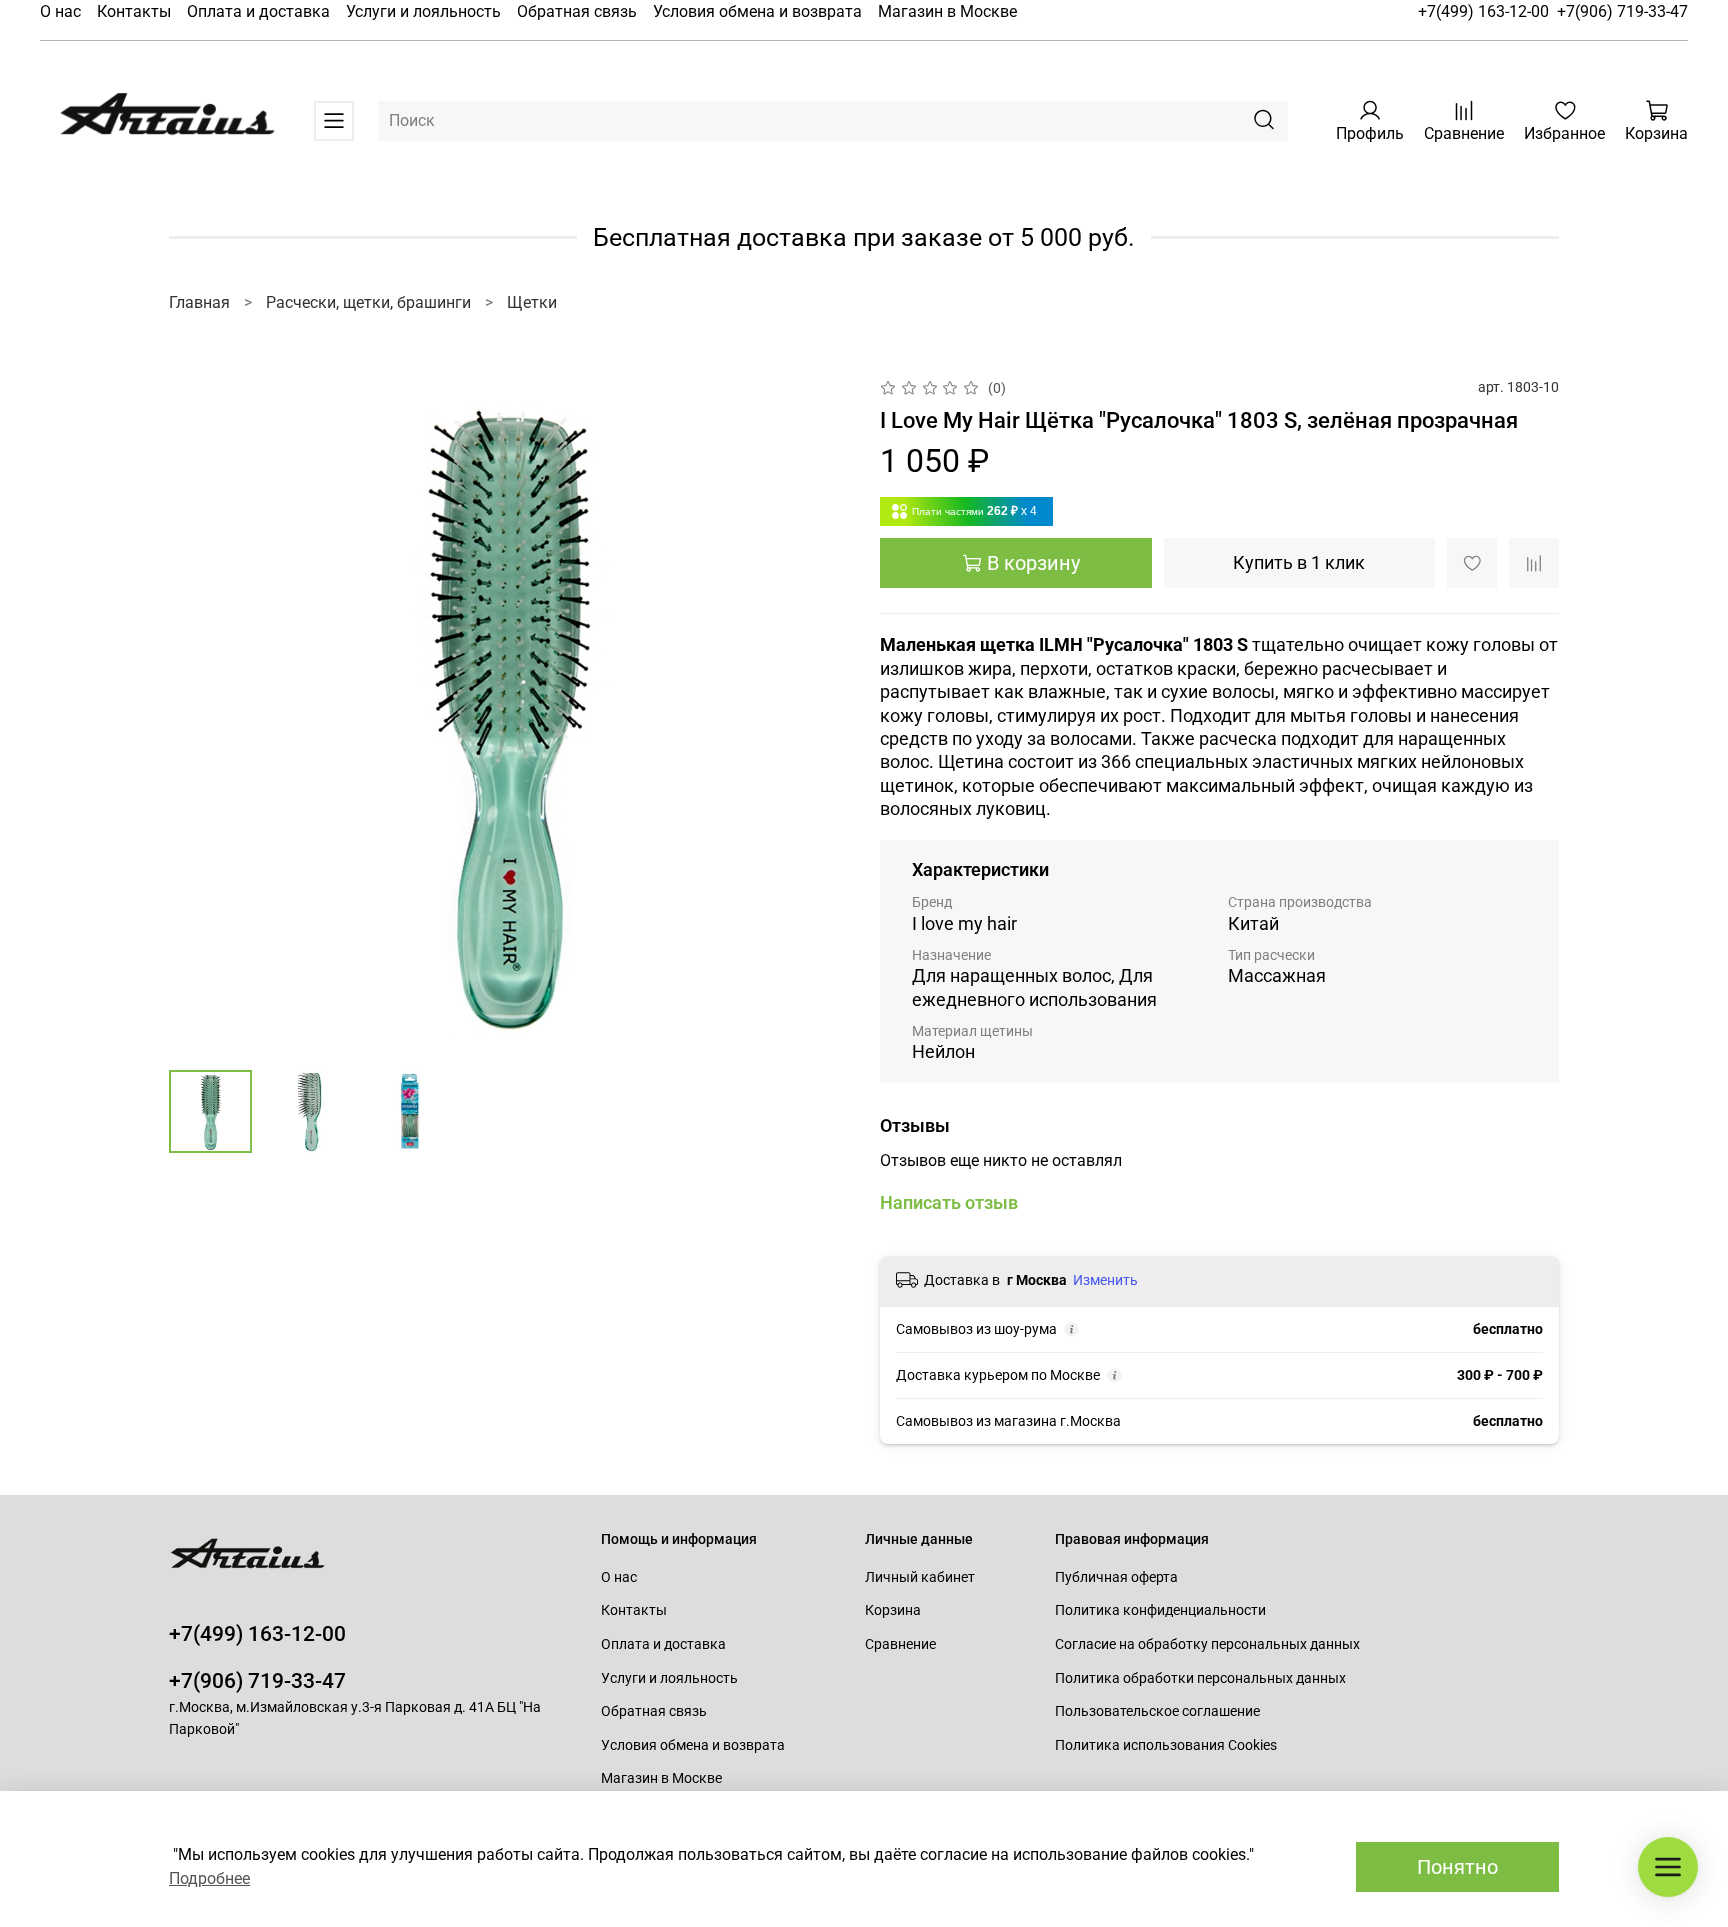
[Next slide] (816, 715)
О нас (60, 11)
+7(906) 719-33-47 (1622, 11)
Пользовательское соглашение (1157, 1711)
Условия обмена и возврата (757, 11)
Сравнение (900, 1644)
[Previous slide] (201, 715)
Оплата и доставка (258, 11)
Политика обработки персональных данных (1200, 1678)
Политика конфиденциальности (1160, 1610)
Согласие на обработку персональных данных (1207, 1644)
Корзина (893, 1610)
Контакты (134, 11)
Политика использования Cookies (1166, 1745)
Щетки (532, 302)
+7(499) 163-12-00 (1483, 11)
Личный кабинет (920, 1577)
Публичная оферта (1116, 1577)
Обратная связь (577, 11)
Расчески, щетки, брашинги (368, 302)
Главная (199, 302)
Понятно (1457, 1867)
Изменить (1105, 1280)
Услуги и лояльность (423, 11)
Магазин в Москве (947, 11)
